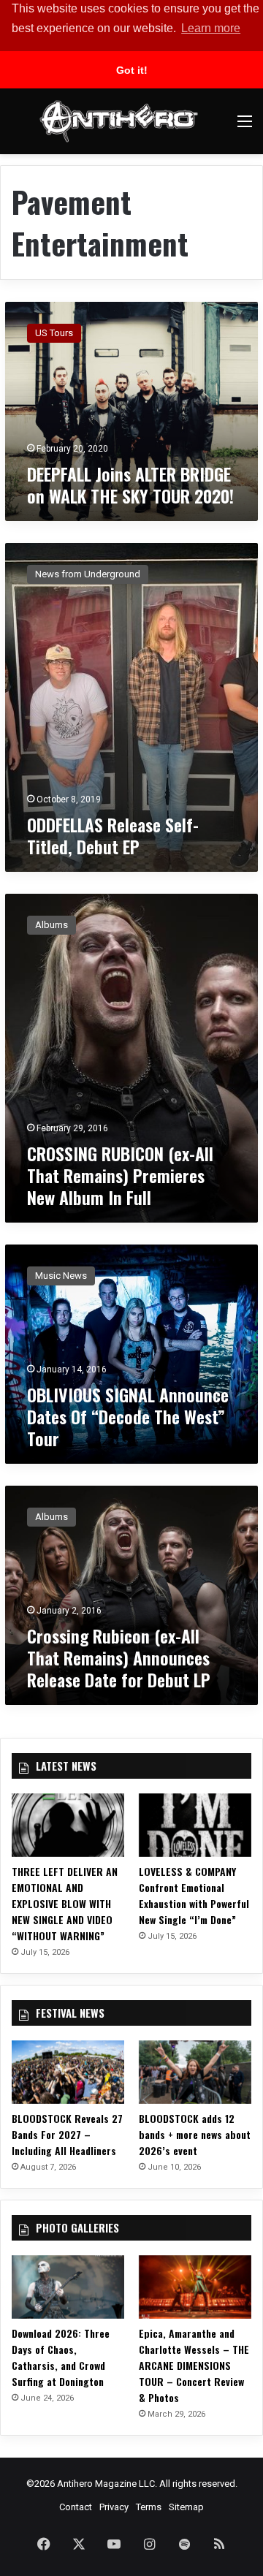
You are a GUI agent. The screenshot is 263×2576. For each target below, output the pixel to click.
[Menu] (245, 127)
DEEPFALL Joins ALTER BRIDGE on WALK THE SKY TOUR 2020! (130, 485)
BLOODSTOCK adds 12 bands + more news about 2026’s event (195, 2134)
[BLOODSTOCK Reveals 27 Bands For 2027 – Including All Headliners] (68, 2072)
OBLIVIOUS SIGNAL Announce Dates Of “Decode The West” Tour (128, 1416)
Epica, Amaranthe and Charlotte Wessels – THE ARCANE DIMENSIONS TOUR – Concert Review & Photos (194, 2365)
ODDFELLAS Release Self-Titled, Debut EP (113, 835)
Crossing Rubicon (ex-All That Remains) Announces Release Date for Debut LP (119, 1657)
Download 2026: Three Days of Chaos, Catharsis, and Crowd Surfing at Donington (61, 2357)
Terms (149, 2507)
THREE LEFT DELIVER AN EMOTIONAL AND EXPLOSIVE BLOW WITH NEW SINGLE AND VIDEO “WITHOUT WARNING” (65, 1903)
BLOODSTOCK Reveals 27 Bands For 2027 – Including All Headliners (67, 2134)
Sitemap (186, 2507)
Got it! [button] (132, 70)
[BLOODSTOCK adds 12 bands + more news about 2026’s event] (195, 2072)
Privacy (114, 2507)
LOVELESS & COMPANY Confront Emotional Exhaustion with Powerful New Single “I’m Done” (194, 1895)
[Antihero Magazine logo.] (119, 121)
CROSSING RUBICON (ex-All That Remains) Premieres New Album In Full (120, 1175)
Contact (76, 2507)
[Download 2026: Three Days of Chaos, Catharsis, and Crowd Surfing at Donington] (68, 2287)
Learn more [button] (211, 28)
